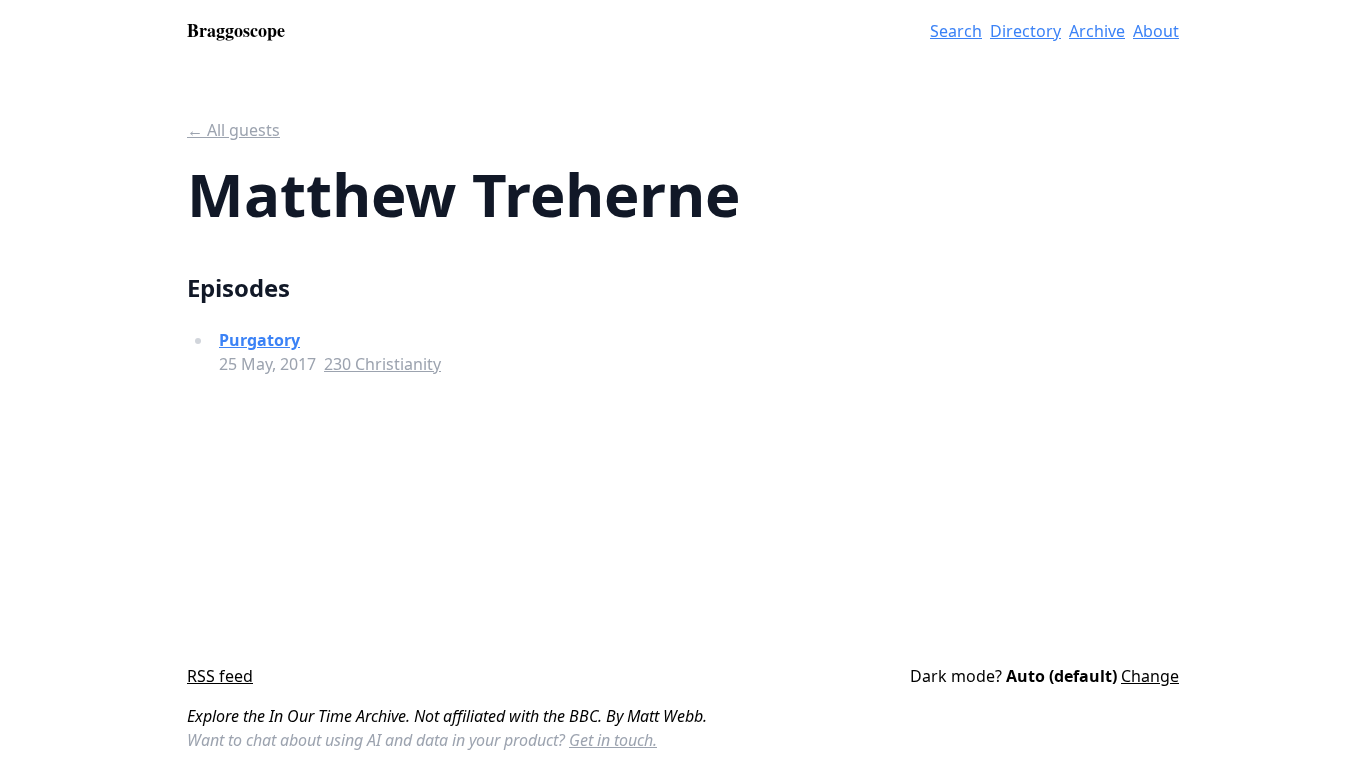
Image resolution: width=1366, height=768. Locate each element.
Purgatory (259, 340)
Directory (1025, 31)
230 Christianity (382, 364)
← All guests (233, 130)
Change (1150, 676)
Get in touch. (613, 740)
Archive (1097, 31)
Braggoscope (236, 30)
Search (956, 31)
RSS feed (220, 676)
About (1156, 31)
